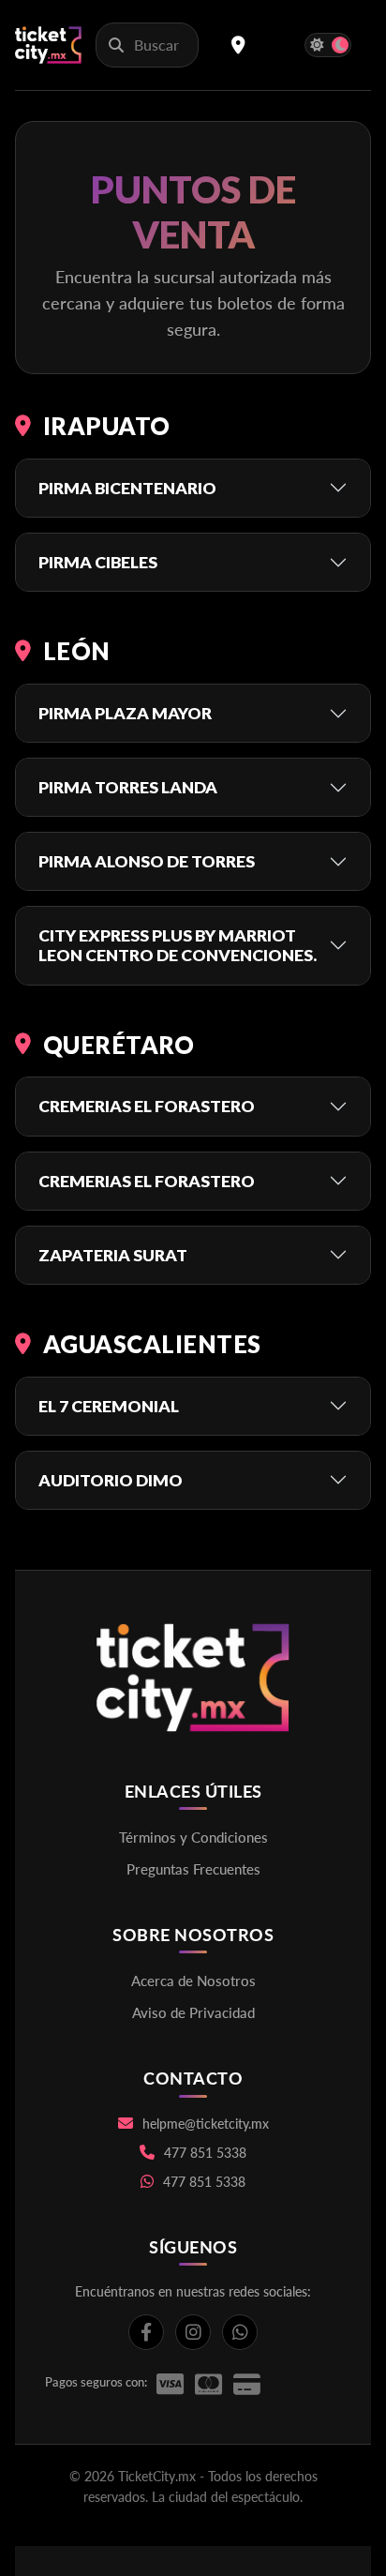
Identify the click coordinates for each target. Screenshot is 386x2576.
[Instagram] (193, 2332)
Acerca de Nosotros (193, 1981)
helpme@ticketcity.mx (206, 2124)
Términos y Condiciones (193, 1837)
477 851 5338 (205, 2153)
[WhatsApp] (240, 2332)
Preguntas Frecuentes (193, 1869)
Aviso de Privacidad (193, 2012)
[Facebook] (146, 2332)
